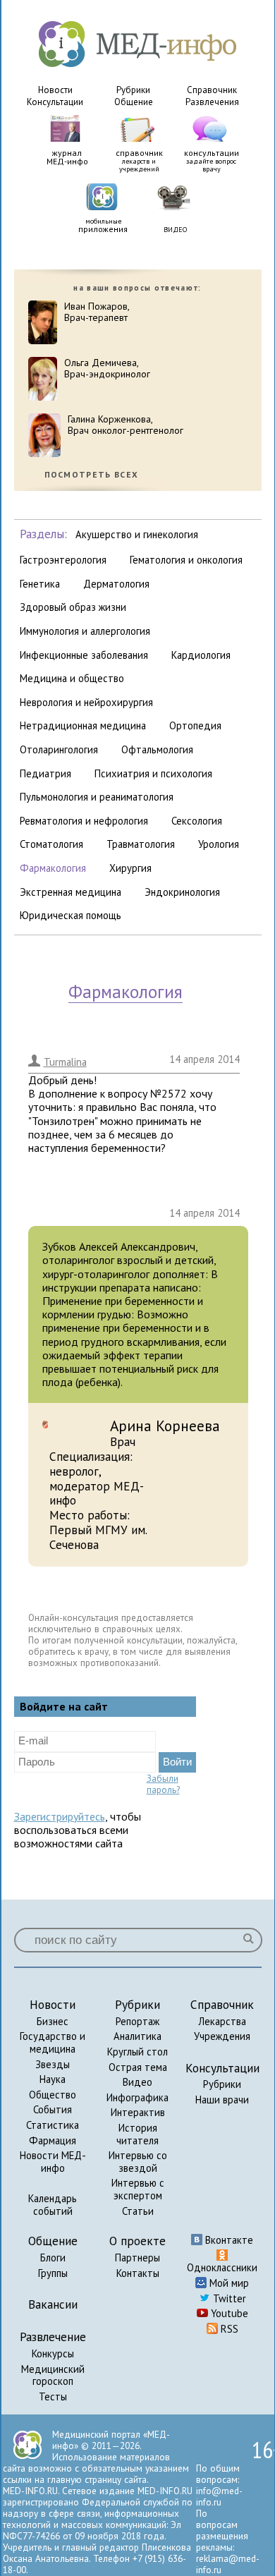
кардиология (201, 655)
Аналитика (137, 2036)
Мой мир (228, 2283)
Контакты (138, 2273)
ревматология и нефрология (84, 821)
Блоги (53, 2258)
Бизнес (53, 2021)
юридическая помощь (71, 915)
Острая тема (138, 2067)
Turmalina (65, 1062)
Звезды (53, 2064)
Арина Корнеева (165, 1426)
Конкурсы (53, 2353)
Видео (137, 2082)
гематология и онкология (186, 560)
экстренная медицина (71, 892)
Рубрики (133, 90)
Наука (53, 2079)
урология (219, 844)
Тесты (53, 2396)
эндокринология (182, 892)
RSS (228, 2329)
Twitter (228, 2298)
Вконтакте (228, 2240)
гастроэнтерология (63, 560)
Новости (55, 90)
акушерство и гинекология (137, 534)
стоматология (51, 844)
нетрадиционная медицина (83, 725)
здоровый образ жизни (73, 607)
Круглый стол (137, 2052)
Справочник (212, 90)
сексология (197, 821)
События (53, 2109)
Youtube (228, 2313)
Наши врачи (222, 2100)
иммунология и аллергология (85, 631)
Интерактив (138, 2112)
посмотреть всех (92, 475)
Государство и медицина (53, 2042)
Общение (134, 102)
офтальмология (157, 749)
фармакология (53, 868)
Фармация (53, 2140)
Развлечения (212, 102)
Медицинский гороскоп (53, 2375)
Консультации (55, 102)
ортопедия (195, 725)
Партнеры (137, 2258)
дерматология (116, 584)
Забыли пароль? (163, 1784)
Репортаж (137, 2021)
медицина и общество (72, 678)
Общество (53, 2095)
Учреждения (222, 2036)
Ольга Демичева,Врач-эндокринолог (107, 369)
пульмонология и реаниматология (97, 797)
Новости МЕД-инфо (53, 2162)
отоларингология (59, 749)
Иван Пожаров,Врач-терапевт (97, 312)
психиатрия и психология (153, 773)
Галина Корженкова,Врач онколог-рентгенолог (126, 425)
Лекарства (222, 2021)
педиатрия (45, 773)
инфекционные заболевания (84, 655)
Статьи (138, 2211)
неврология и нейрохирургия (86, 702)
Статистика (53, 2125)
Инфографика (137, 2097)
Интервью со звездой (138, 2162)
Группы (53, 2273)
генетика (40, 584)
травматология (141, 844)
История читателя (137, 2134)
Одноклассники (222, 2267)
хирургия (130, 868)
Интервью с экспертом (138, 2189)
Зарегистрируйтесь (60, 1816)
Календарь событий (53, 2205)
